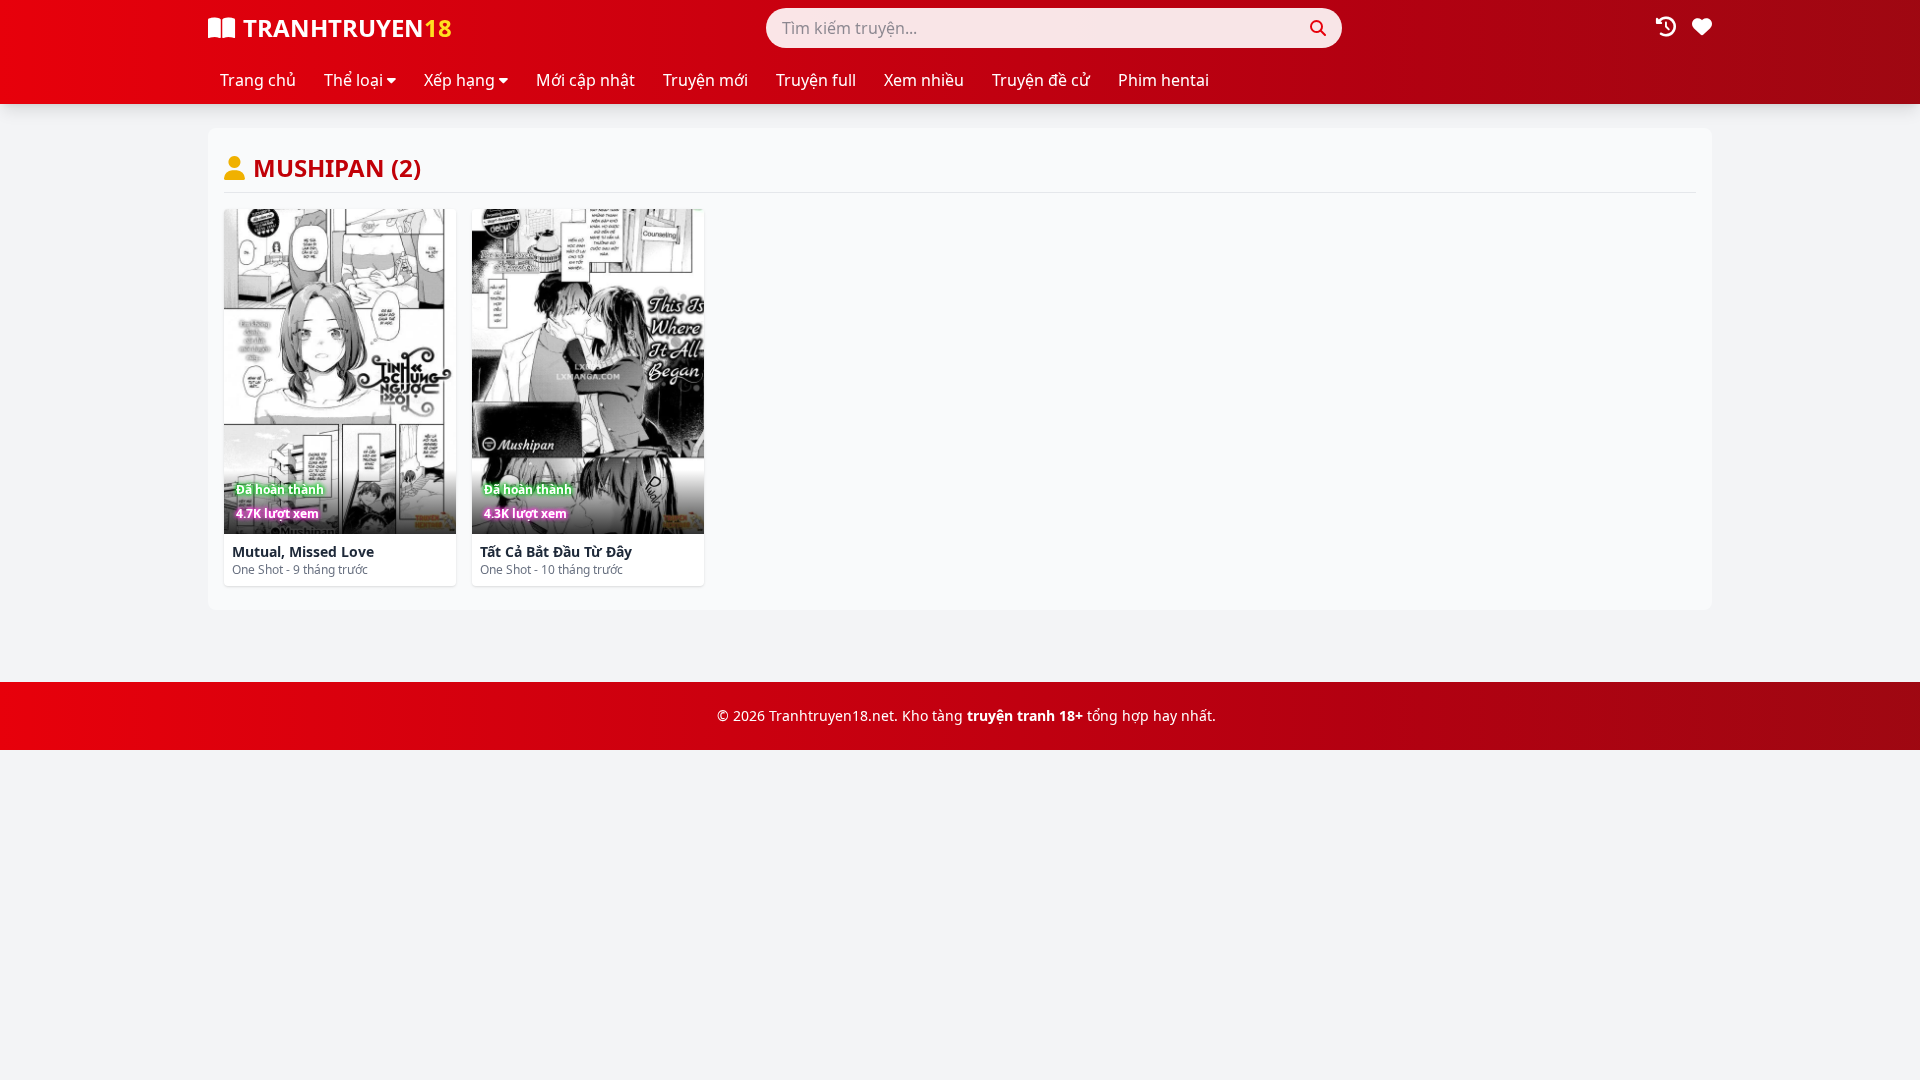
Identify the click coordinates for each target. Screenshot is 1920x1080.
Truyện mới (705, 80)
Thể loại (353, 80)
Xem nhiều (924, 80)
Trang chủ (258, 80)
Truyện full (816, 80)
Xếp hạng (459, 80)
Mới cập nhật (585, 80)
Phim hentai (1163, 80)
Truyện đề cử (1041, 80)
